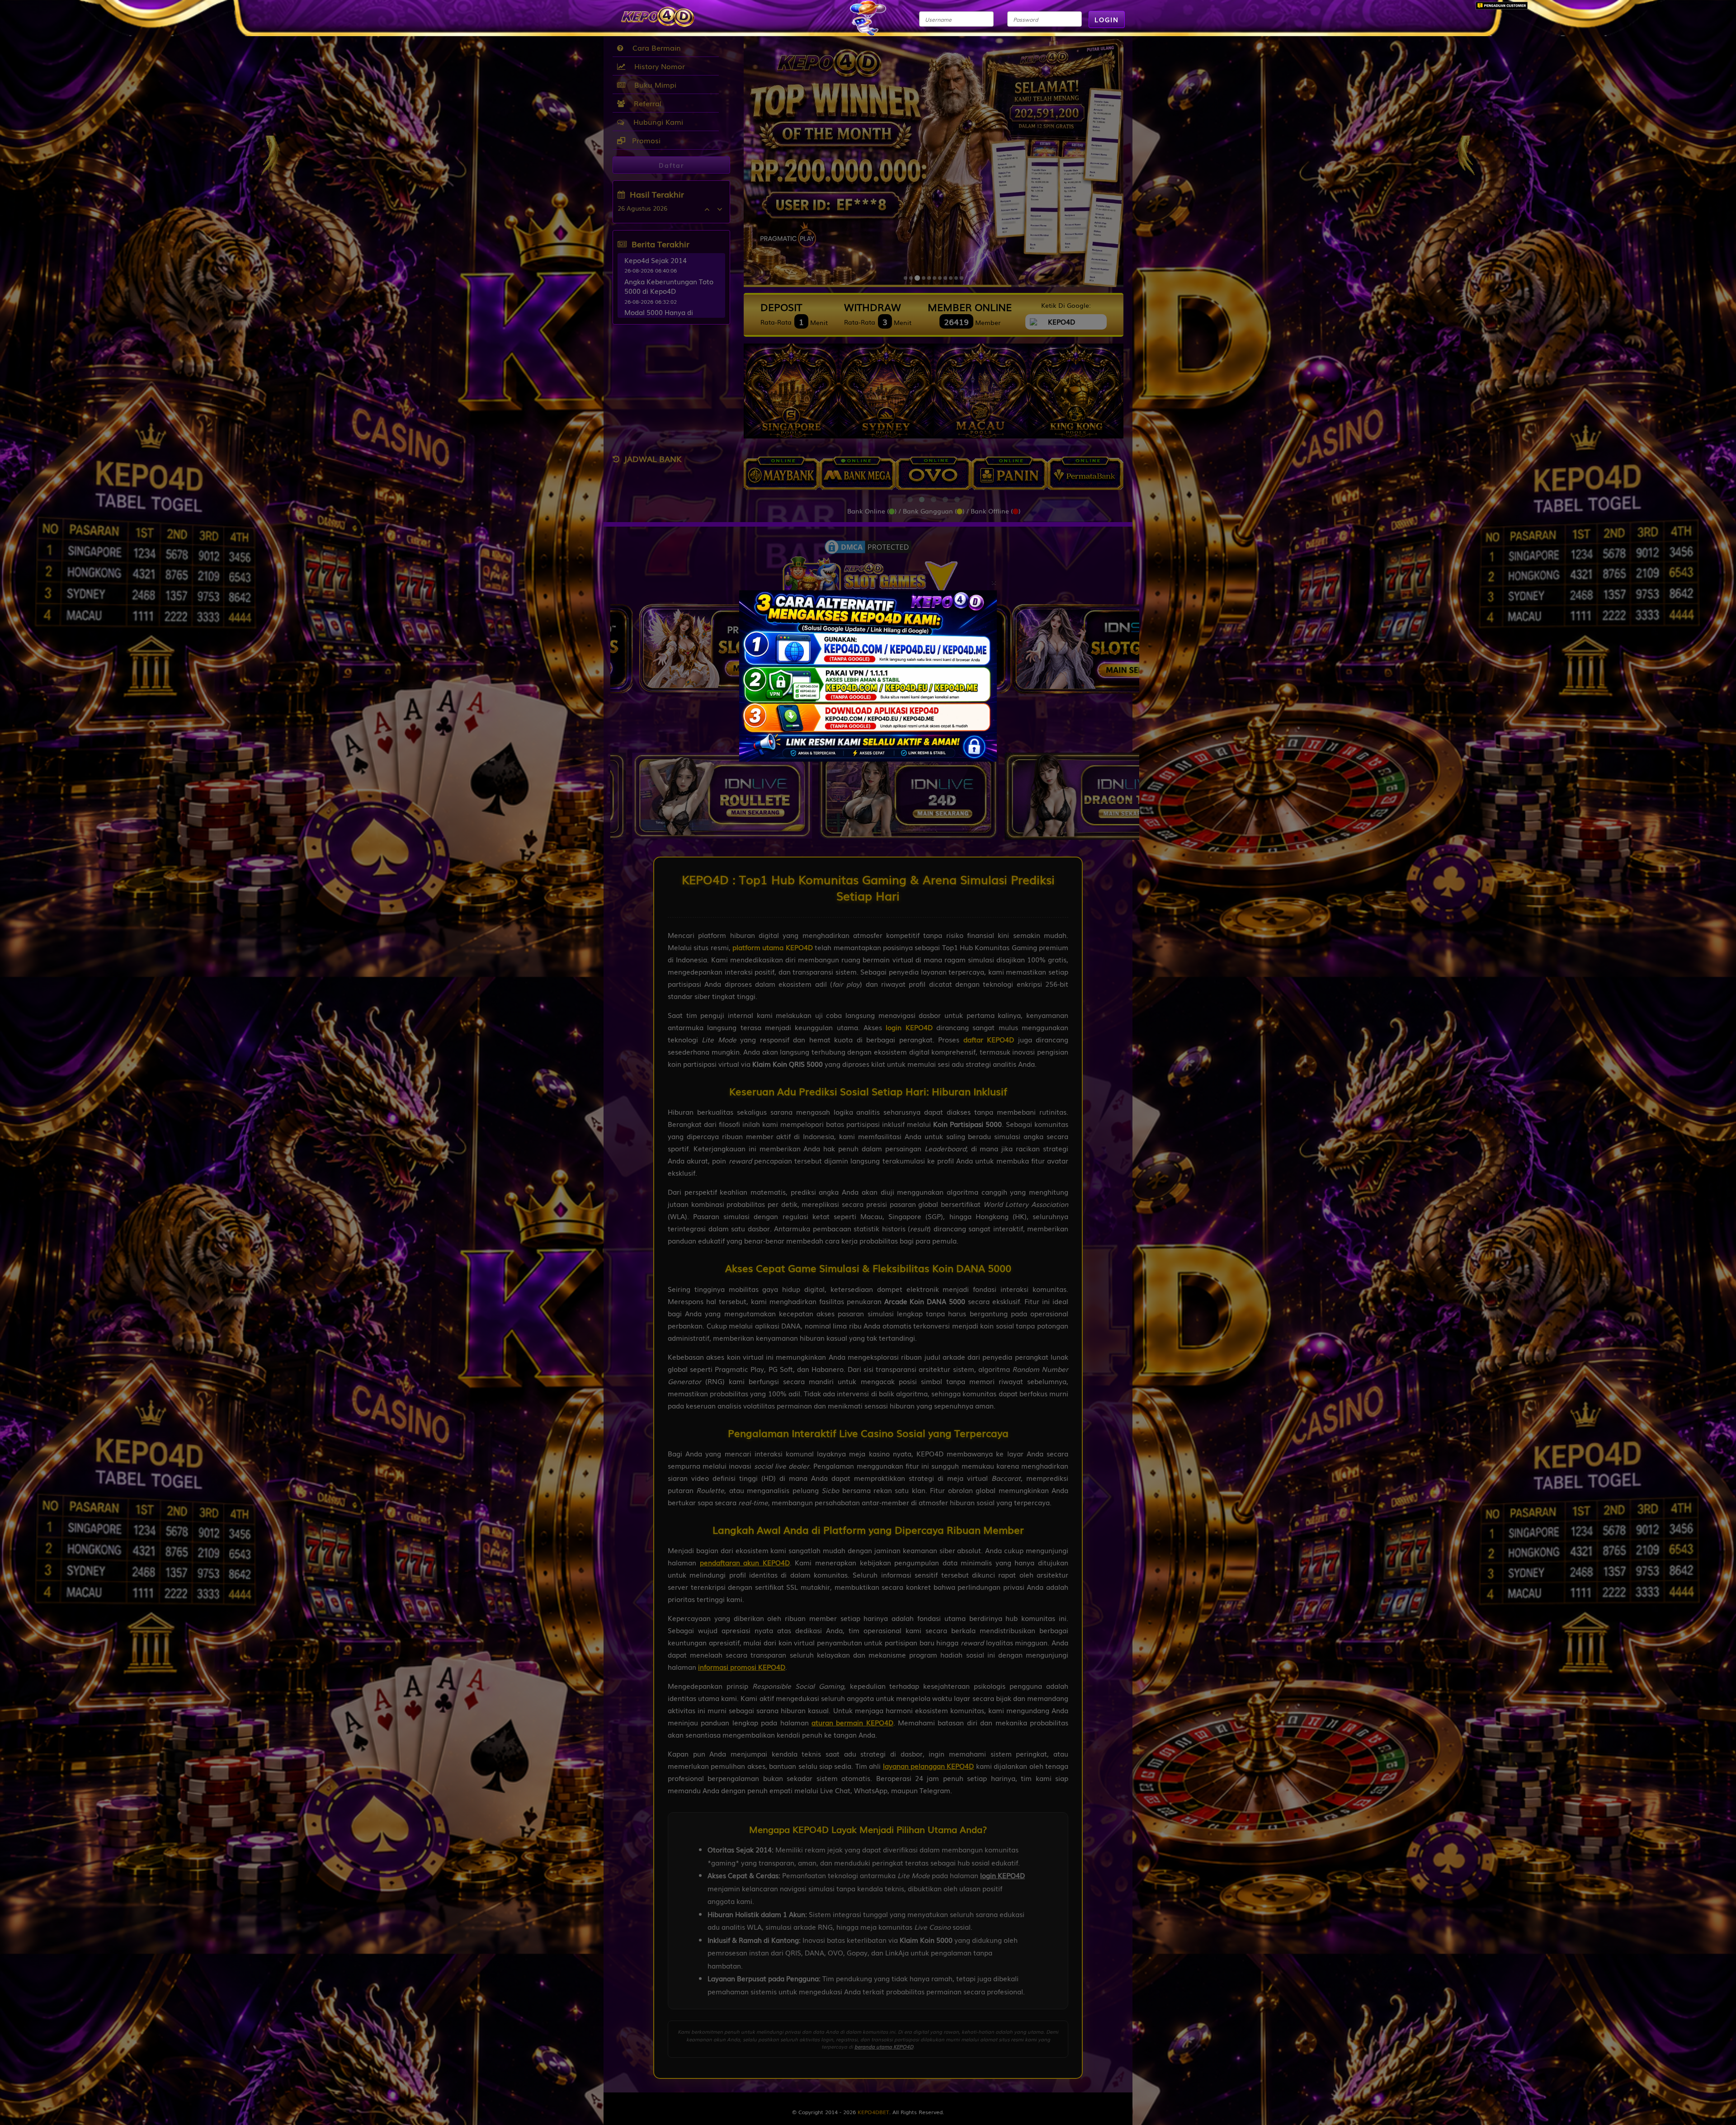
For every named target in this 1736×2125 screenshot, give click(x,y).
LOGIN (1107, 19)
